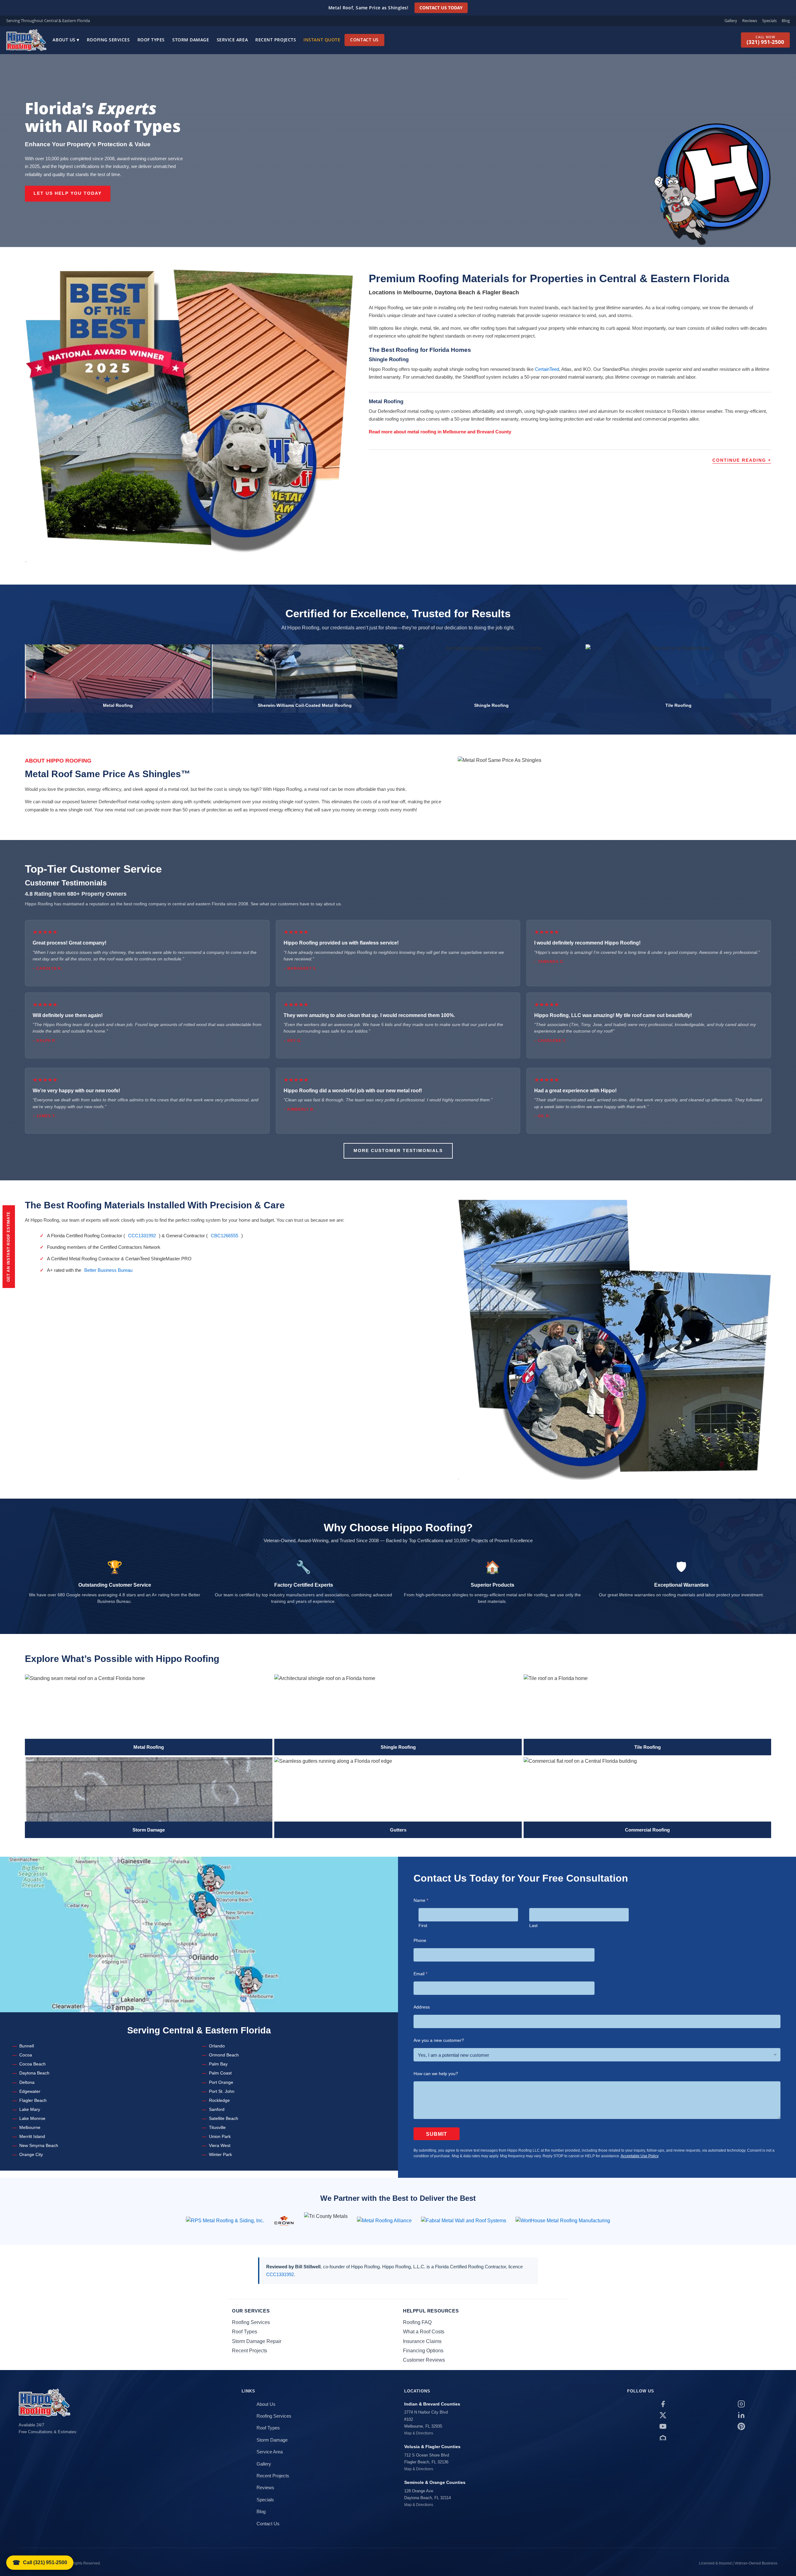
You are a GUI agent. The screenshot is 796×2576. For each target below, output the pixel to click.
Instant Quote (322, 40)
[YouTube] (663, 2426)
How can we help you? (436, 2074)
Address (422, 2007)
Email (420, 1974)
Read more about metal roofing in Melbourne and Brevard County (440, 432)
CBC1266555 (224, 1236)
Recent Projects (276, 40)
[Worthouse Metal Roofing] (563, 2221)
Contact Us (364, 40)
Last (533, 1925)
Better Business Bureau (108, 1270)
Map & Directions (419, 2433)
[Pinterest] (741, 2426)
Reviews (750, 21)
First (423, 1925)
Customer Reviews (424, 2360)
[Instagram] (741, 2404)
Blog (786, 21)
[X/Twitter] (663, 2415)
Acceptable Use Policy (640, 2156)
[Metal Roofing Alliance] (384, 2221)
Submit (437, 2134)
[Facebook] (663, 2404)
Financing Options (423, 2351)
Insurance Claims (422, 2341)
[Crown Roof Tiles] (284, 2221)
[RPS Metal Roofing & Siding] (225, 2221)
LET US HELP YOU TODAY (68, 193)
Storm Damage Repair (257, 2341)
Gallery (731, 21)
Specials (769, 21)
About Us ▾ (66, 40)
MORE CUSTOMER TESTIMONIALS (398, 1151)
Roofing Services (108, 40)
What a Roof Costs (424, 2332)
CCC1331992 (142, 1236)
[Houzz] (663, 2438)
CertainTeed (547, 369)
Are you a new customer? (439, 2040)
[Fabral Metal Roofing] (464, 2221)
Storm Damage (191, 40)
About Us (266, 2404)
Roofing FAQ (417, 2322)
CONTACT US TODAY (441, 8)
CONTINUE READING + (742, 460)
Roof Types (151, 40)
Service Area (232, 40)
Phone (420, 1940)
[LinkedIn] (741, 2415)
